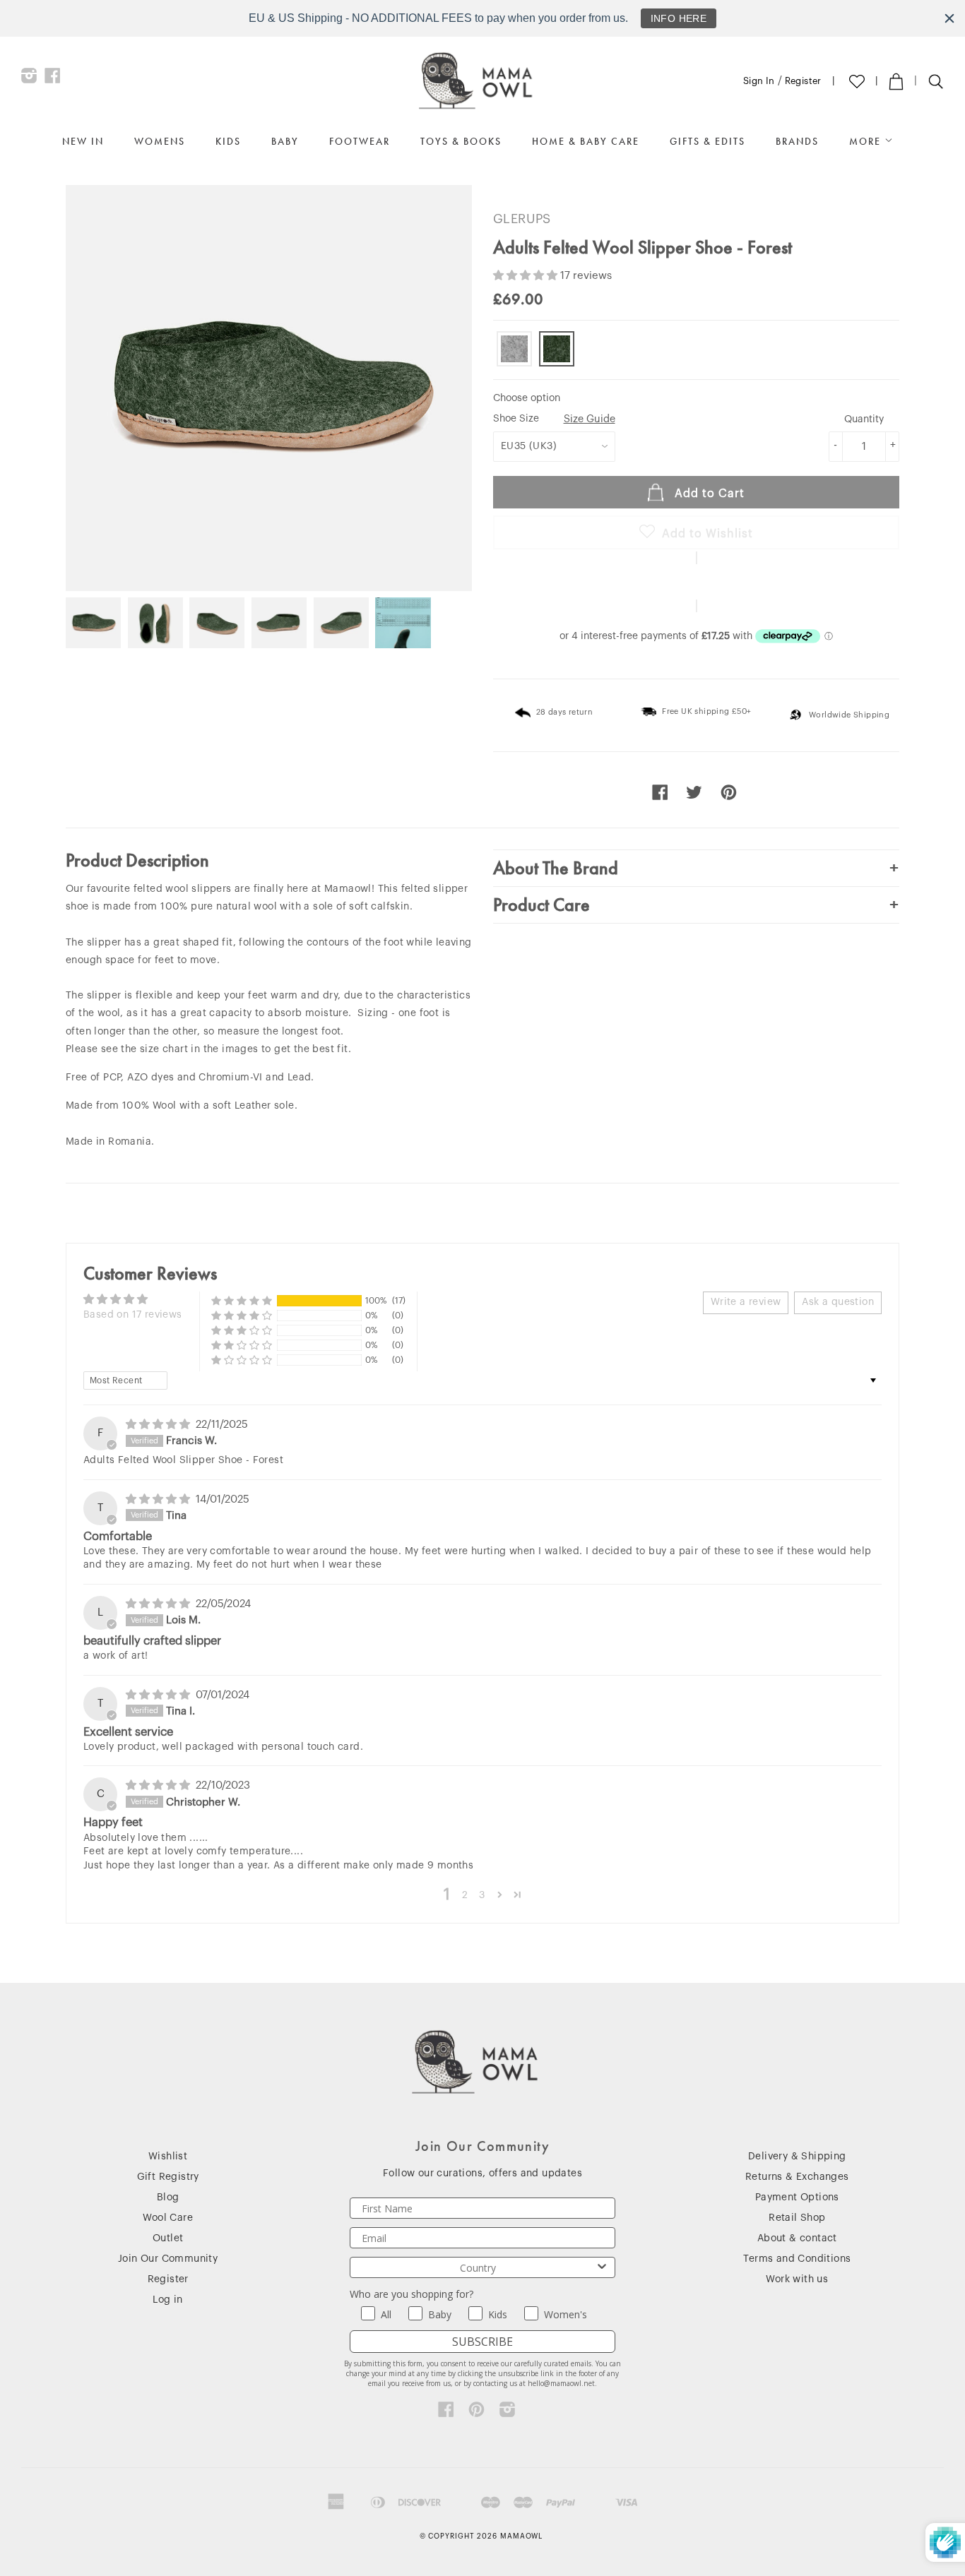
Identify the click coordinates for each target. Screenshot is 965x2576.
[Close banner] (949, 18)
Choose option (527, 398)
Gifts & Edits (708, 141)
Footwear (360, 141)
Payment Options (797, 2198)
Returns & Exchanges (797, 2177)
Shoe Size (554, 419)
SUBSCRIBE (482, 2342)
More (867, 141)
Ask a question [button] (838, 1302)
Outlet (168, 2238)
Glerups (522, 219)
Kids (228, 141)
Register (803, 81)
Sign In (759, 81)
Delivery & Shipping (797, 2157)
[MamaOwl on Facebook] (53, 79)
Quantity (864, 419)
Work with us (797, 2279)
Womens (160, 141)
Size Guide (590, 419)
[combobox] (478, 2267)
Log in (167, 2300)
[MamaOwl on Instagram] (29, 79)
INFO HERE (679, 18)
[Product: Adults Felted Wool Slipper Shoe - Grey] (514, 349)
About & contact (797, 2238)
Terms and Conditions (797, 2259)
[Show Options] (602, 2267)
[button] (527, 276)
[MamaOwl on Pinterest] (476, 2413)
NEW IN (83, 141)
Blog (168, 2198)
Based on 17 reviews (133, 1315)
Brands (797, 141)
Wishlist (168, 2157)
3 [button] (482, 1895)
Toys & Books (461, 141)
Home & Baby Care (586, 141)
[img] (159, 1425)
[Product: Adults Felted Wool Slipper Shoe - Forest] (557, 349)
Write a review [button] (746, 1302)
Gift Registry (168, 2177)
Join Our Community (168, 2259)
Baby (285, 141)
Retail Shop (797, 2218)
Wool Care (168, 2218)
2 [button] (465, 1895)
